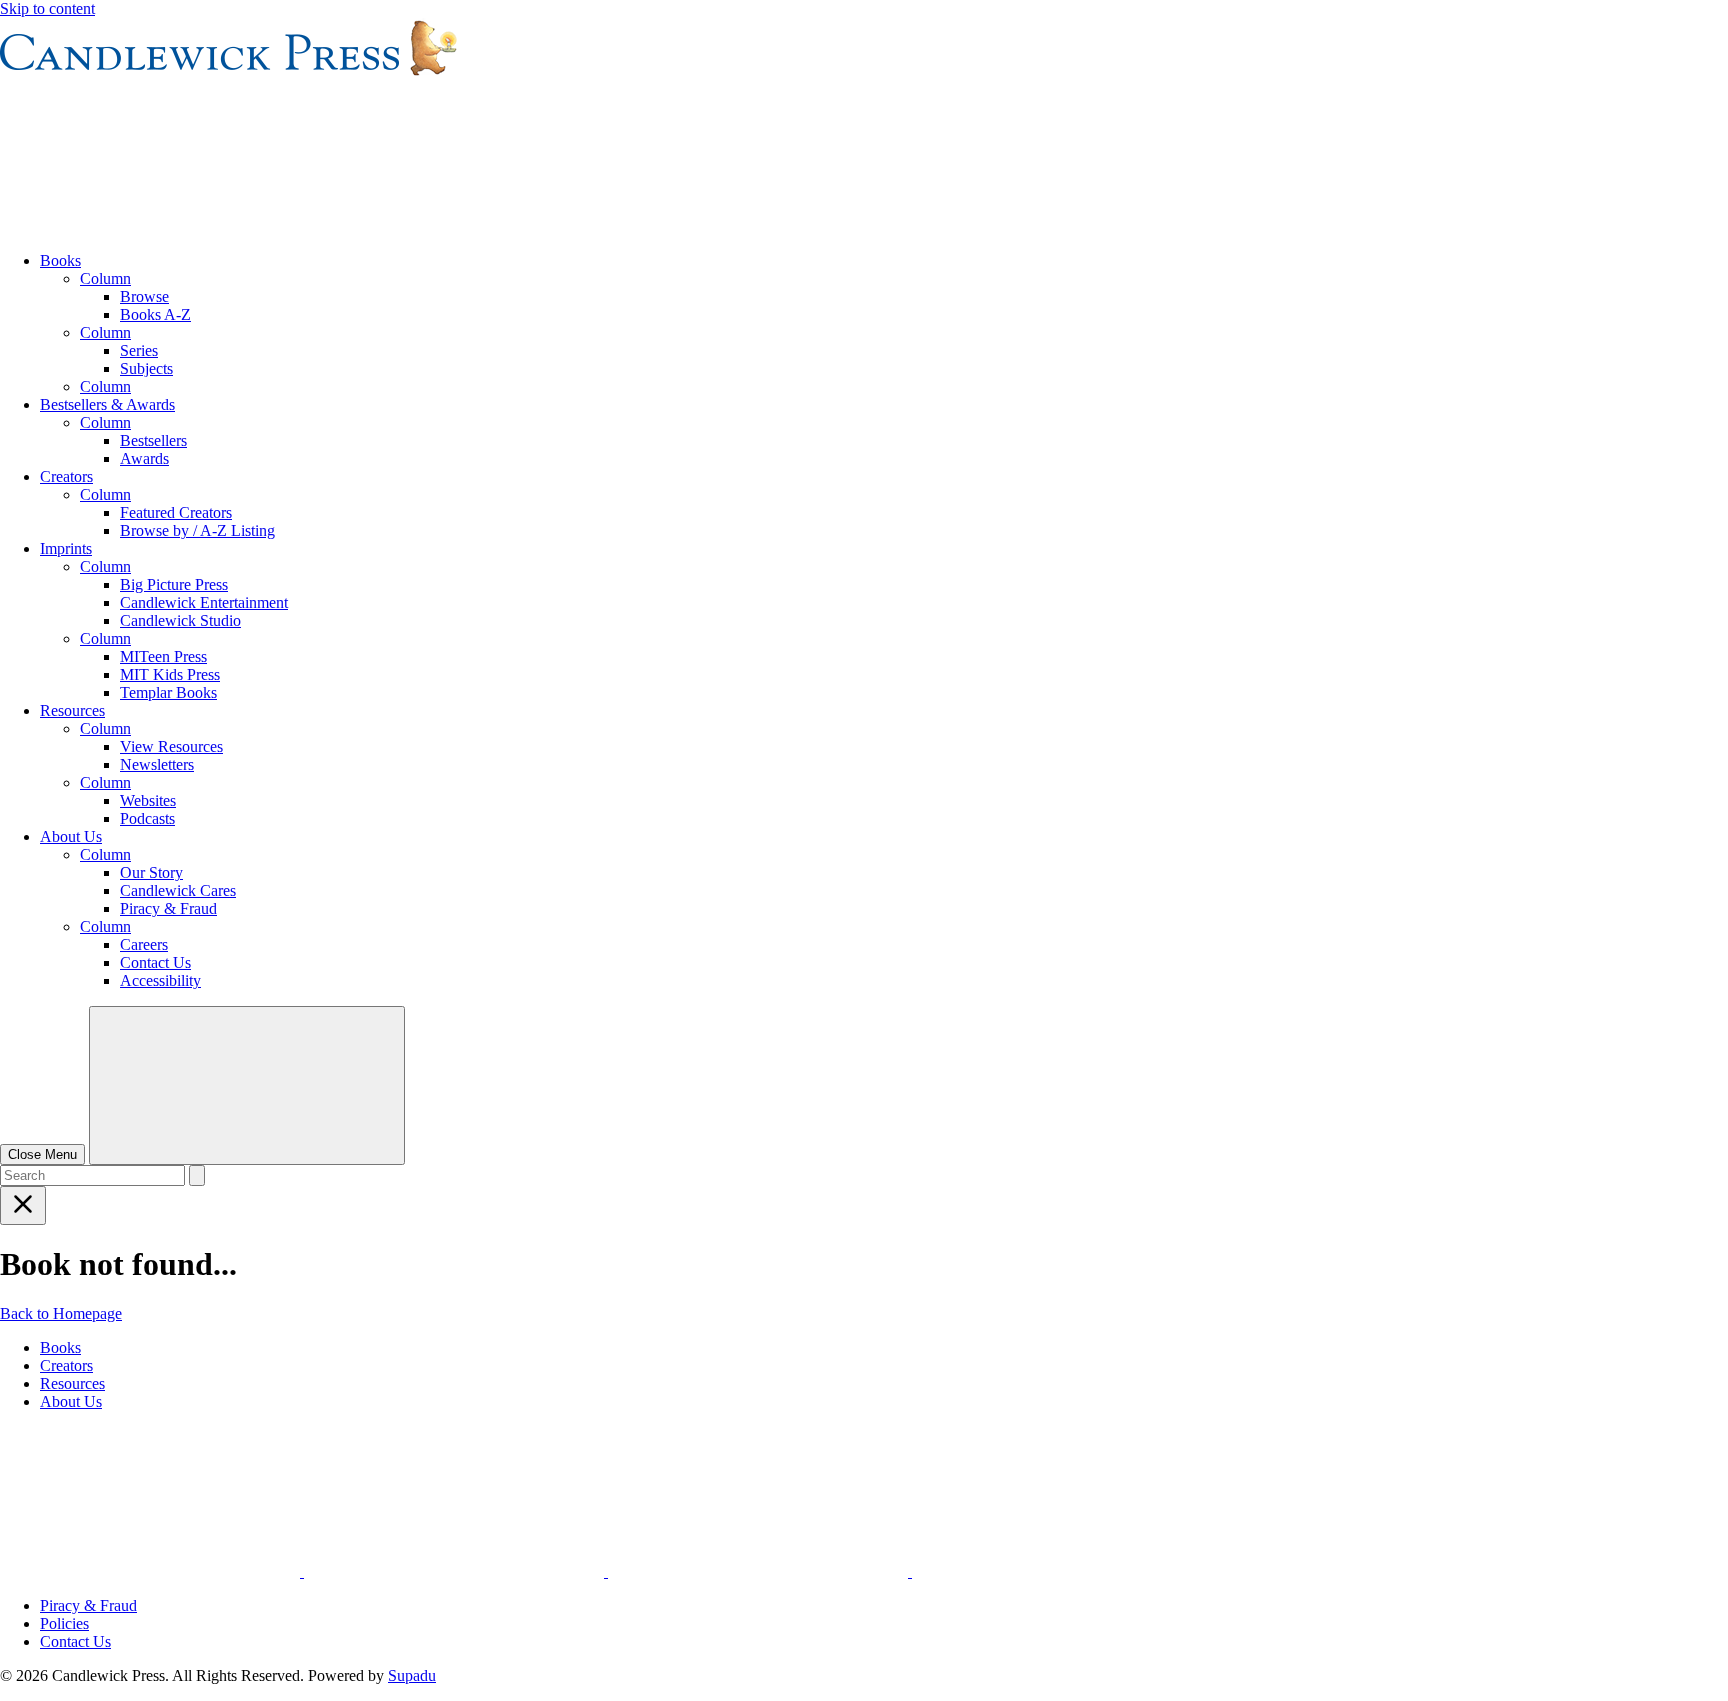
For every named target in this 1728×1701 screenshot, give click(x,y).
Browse (144, 296)
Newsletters (157, 764)
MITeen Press (163, 656)
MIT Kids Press (170, 674)
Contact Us (155, 962)
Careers (144, 944)
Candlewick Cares (178, 890)
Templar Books (168, 692)
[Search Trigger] (247, 1085)
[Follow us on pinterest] (760, 1571)
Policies (64, 1623)
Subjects (146, 368)
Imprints (66, 548)
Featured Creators (176, 512)
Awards (144, 458)
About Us (71, 836)
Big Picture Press (174, 584)
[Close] (23, 1205)
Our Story (151, 872)
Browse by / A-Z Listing (197, 530)
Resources (72, 710)
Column (105, 278)
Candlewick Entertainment (204, 602)
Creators (66, 476)
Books (60, 260)
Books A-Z (155, 314)
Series (139, 350)
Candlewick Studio (180, 620)
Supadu (412, 1675)
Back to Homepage (61, 1313)
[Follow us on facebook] (456, 1571)
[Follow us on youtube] (1062, 1571)
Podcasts (147, 818)
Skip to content (47, 8)
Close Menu (42, 1154)
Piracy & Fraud (168, 908)
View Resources (171, 746)
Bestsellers (153, 440)
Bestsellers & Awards (107, 404)
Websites (148, 800)
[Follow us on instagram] (152, 1571)
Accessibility (160, 980)
